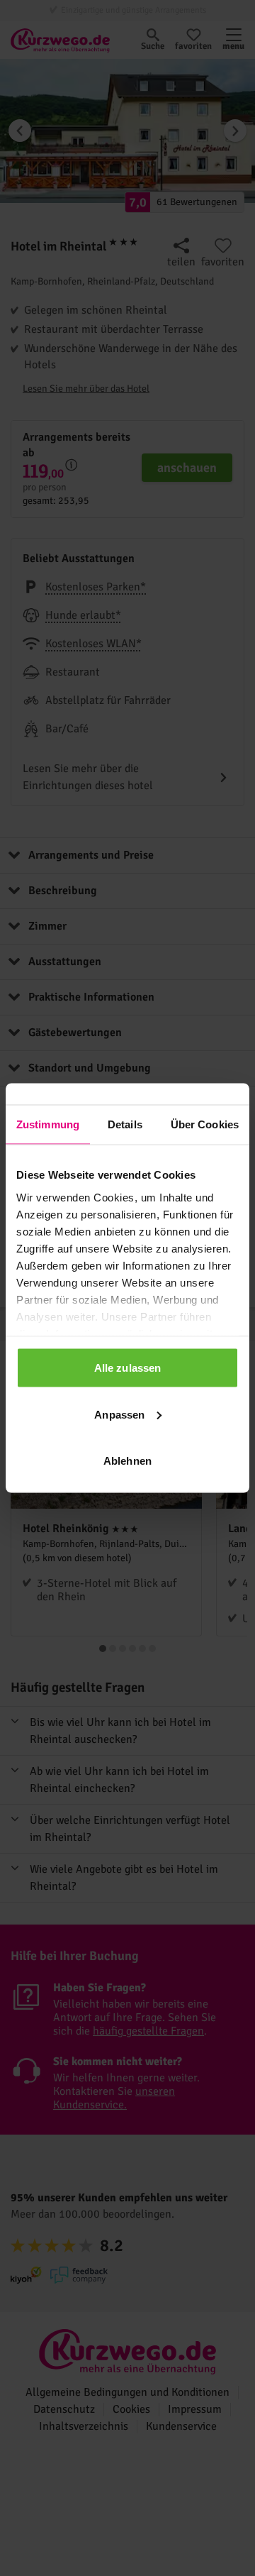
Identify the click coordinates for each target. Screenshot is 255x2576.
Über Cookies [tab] (205, 1124)
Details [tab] (125, 1124)
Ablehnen (127, 1461)
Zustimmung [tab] (48, 1124)
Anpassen (119, 1414)
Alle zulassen (127, 1368)
